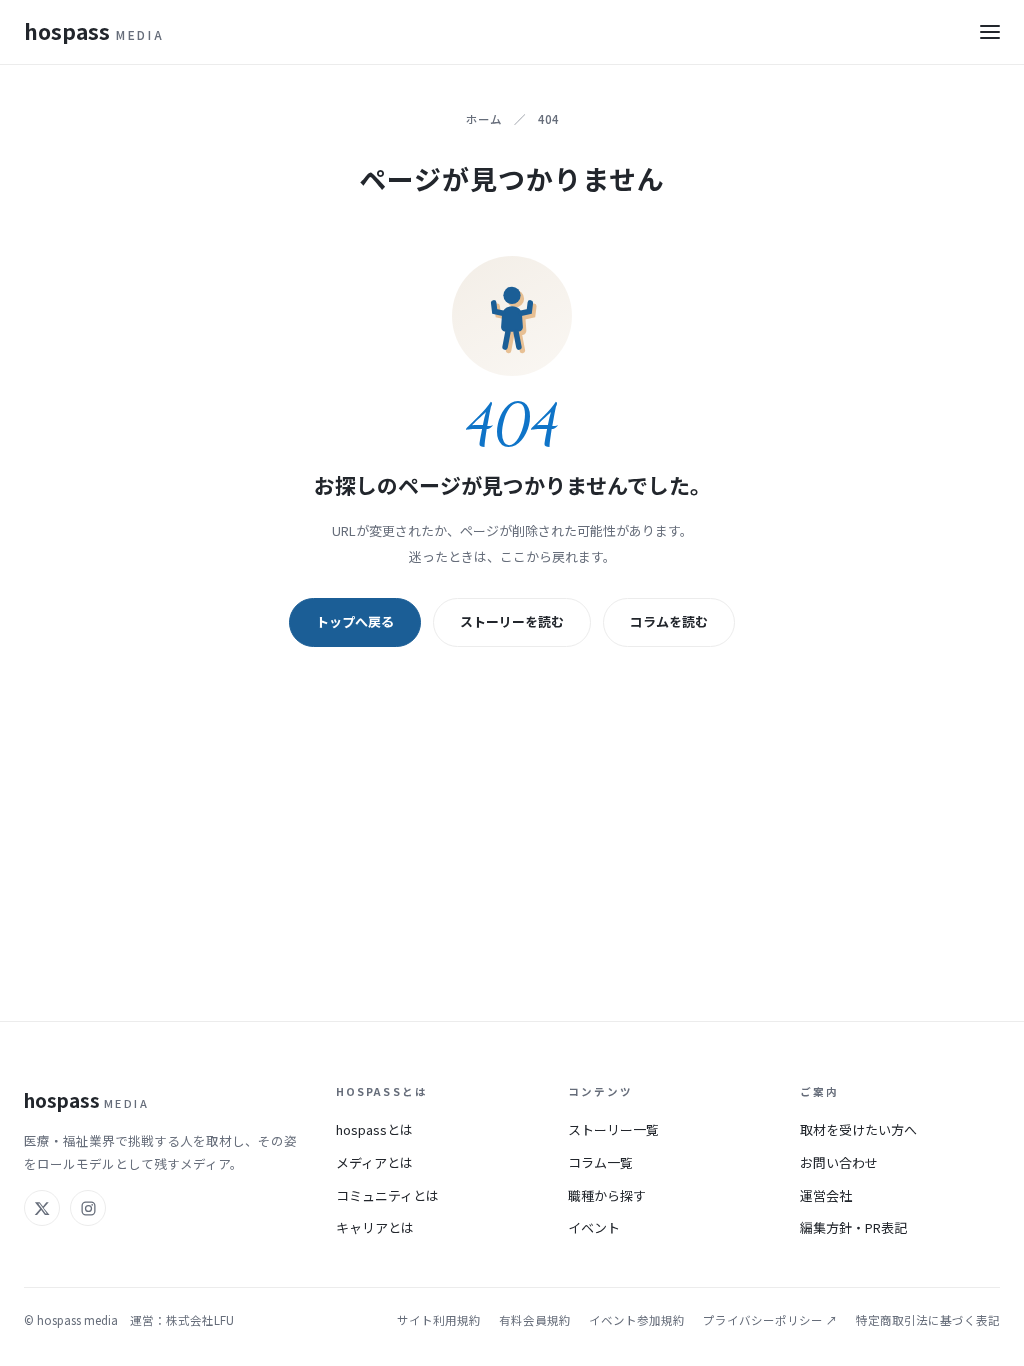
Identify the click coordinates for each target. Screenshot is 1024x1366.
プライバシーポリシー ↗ (770, 1320)
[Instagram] (88, 1208)
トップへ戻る (355, 621)
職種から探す (607, 1195)
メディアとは (374, 1162)
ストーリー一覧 (613, 1129)
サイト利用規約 (439, 1320)
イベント (594, 1227)
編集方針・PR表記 (853, 1227)
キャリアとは (375, 1227)
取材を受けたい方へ (858, 1129)
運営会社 (826, 1195)
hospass (94, 31)
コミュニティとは (387, 1195)
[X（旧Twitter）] (42, 1208)
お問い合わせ (839, 1162)
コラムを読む (669, 621)
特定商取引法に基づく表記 (928, 1320)
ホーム (484, 119)
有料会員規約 (535, 1320)
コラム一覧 (600, 1162)
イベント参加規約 (637, 1320)
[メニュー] (990, 32)
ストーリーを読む (512, 621)
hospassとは (374, 1129)
